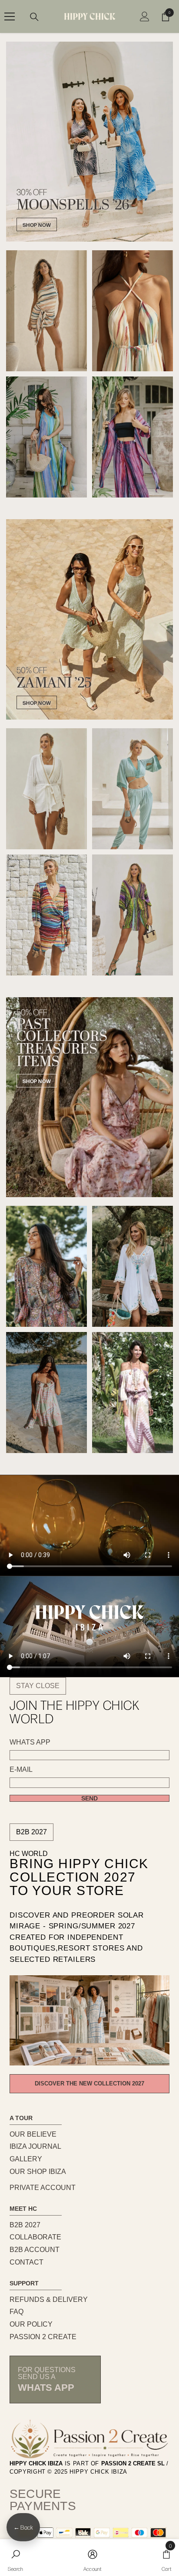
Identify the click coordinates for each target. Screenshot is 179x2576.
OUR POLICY (31, 2324)
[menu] (10, 16)
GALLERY (26, 2159)
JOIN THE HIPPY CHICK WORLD (75, 1712)
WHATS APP (30, 1742)
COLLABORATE (35, 2237)
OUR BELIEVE (33, 2134)
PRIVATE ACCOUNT (43, 2188)
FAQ (17, 2312)
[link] (15, 2558)
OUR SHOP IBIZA (38, 2172)
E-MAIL (21, 1770)
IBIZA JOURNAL (35, 2146)
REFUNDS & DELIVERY (49, 2299)
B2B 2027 (31, 1832)
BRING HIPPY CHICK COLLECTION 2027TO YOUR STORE (79, 1877)
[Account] (145, 16)
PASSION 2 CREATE (43, 2337)
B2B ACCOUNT (35, 2250)
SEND (89, 1798)
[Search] (34, 17)
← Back (23, 2527)
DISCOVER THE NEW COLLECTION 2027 (89, 2083)
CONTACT (27, 2262)
